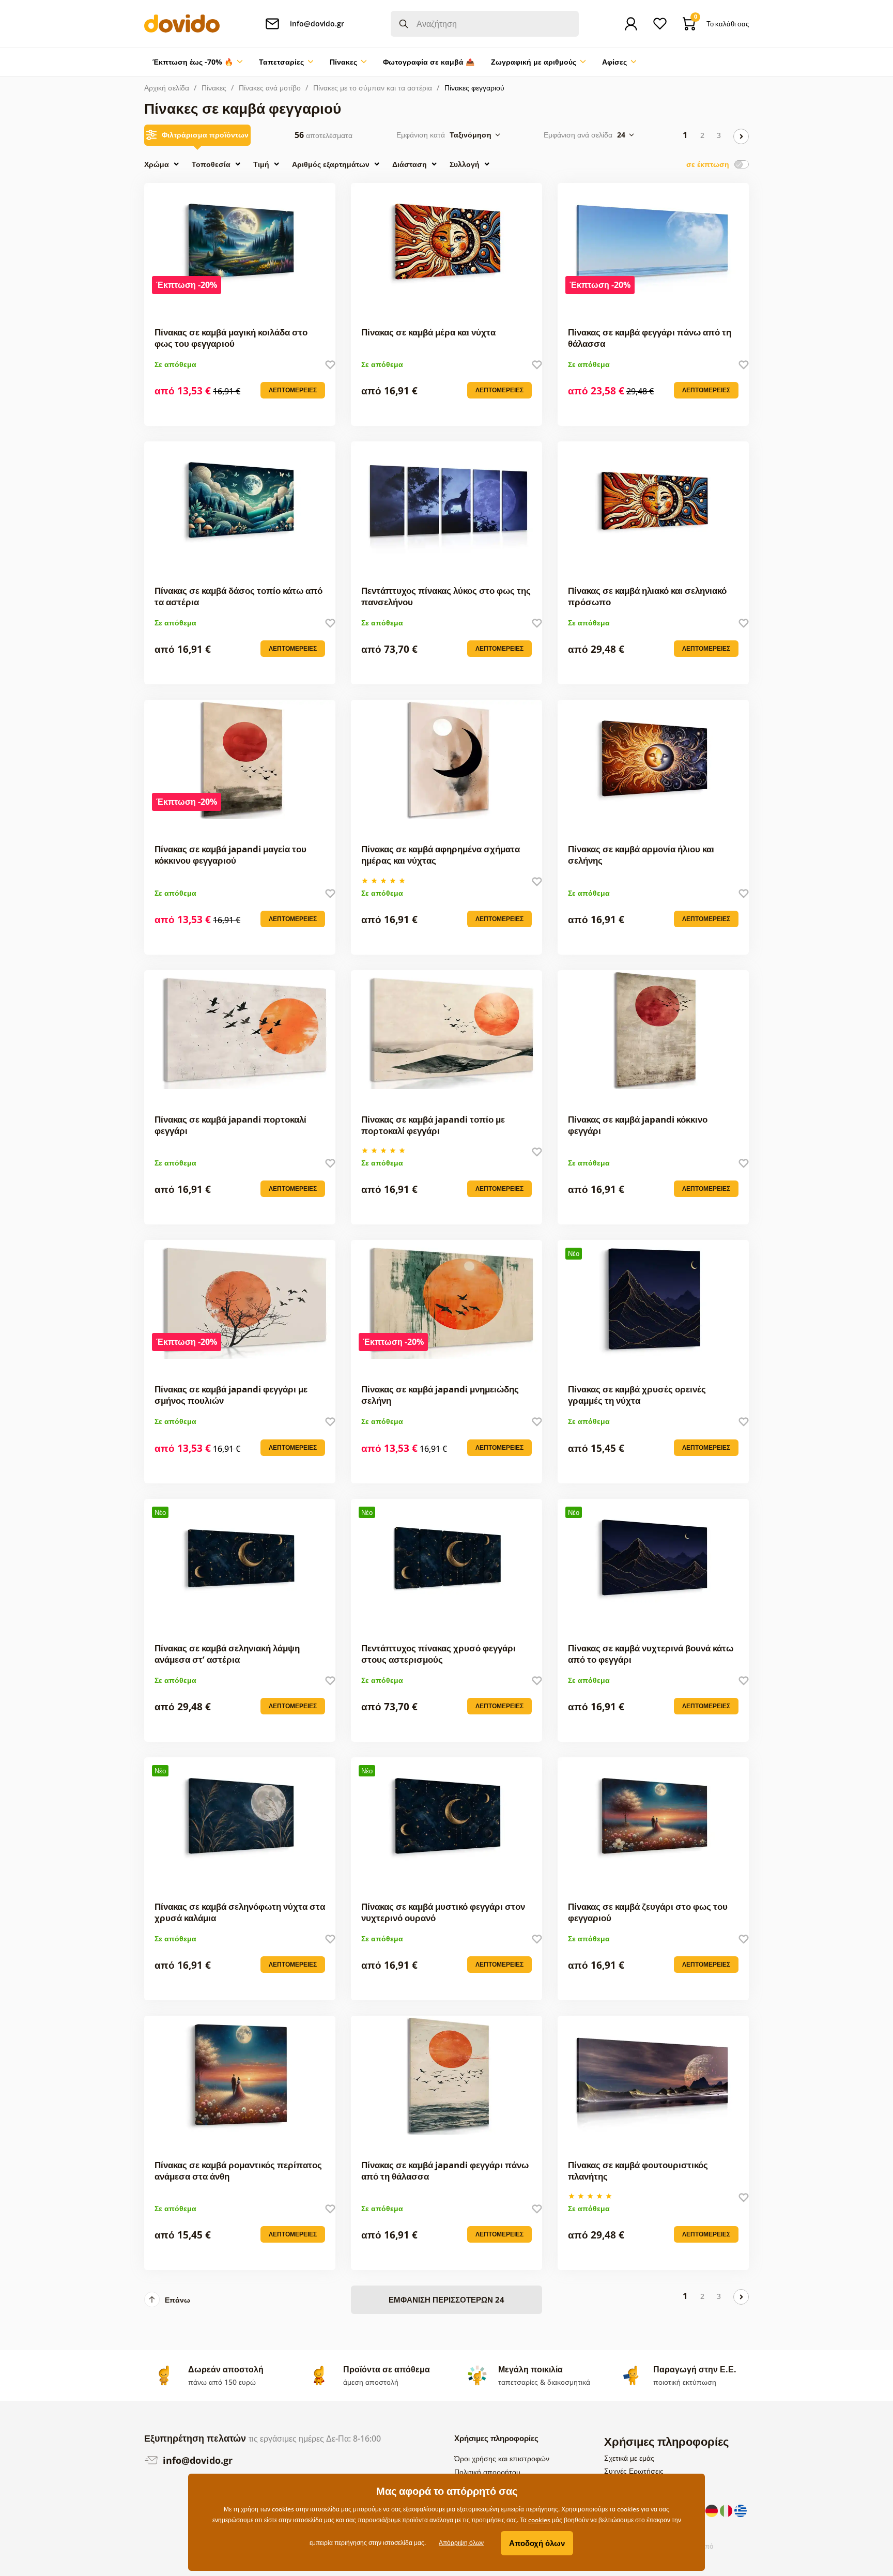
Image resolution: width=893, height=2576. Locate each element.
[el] (741, 2510)
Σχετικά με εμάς (629, 2458)
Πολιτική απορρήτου (487, 2472)
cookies (539, 2520)
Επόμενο (741, 136)
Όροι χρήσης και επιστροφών (502, 2458)
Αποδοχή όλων (537, 2543)
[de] (713, 2510)
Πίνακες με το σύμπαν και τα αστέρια (373, 88)
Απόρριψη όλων (461, 2543)
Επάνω (178, 2300)
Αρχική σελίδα (167, 88)
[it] (727, 2510)
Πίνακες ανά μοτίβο (270, 88)
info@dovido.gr (196, 2460)
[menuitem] (197, 62)
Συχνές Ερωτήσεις (634, 2471)
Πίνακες (214, 88)
